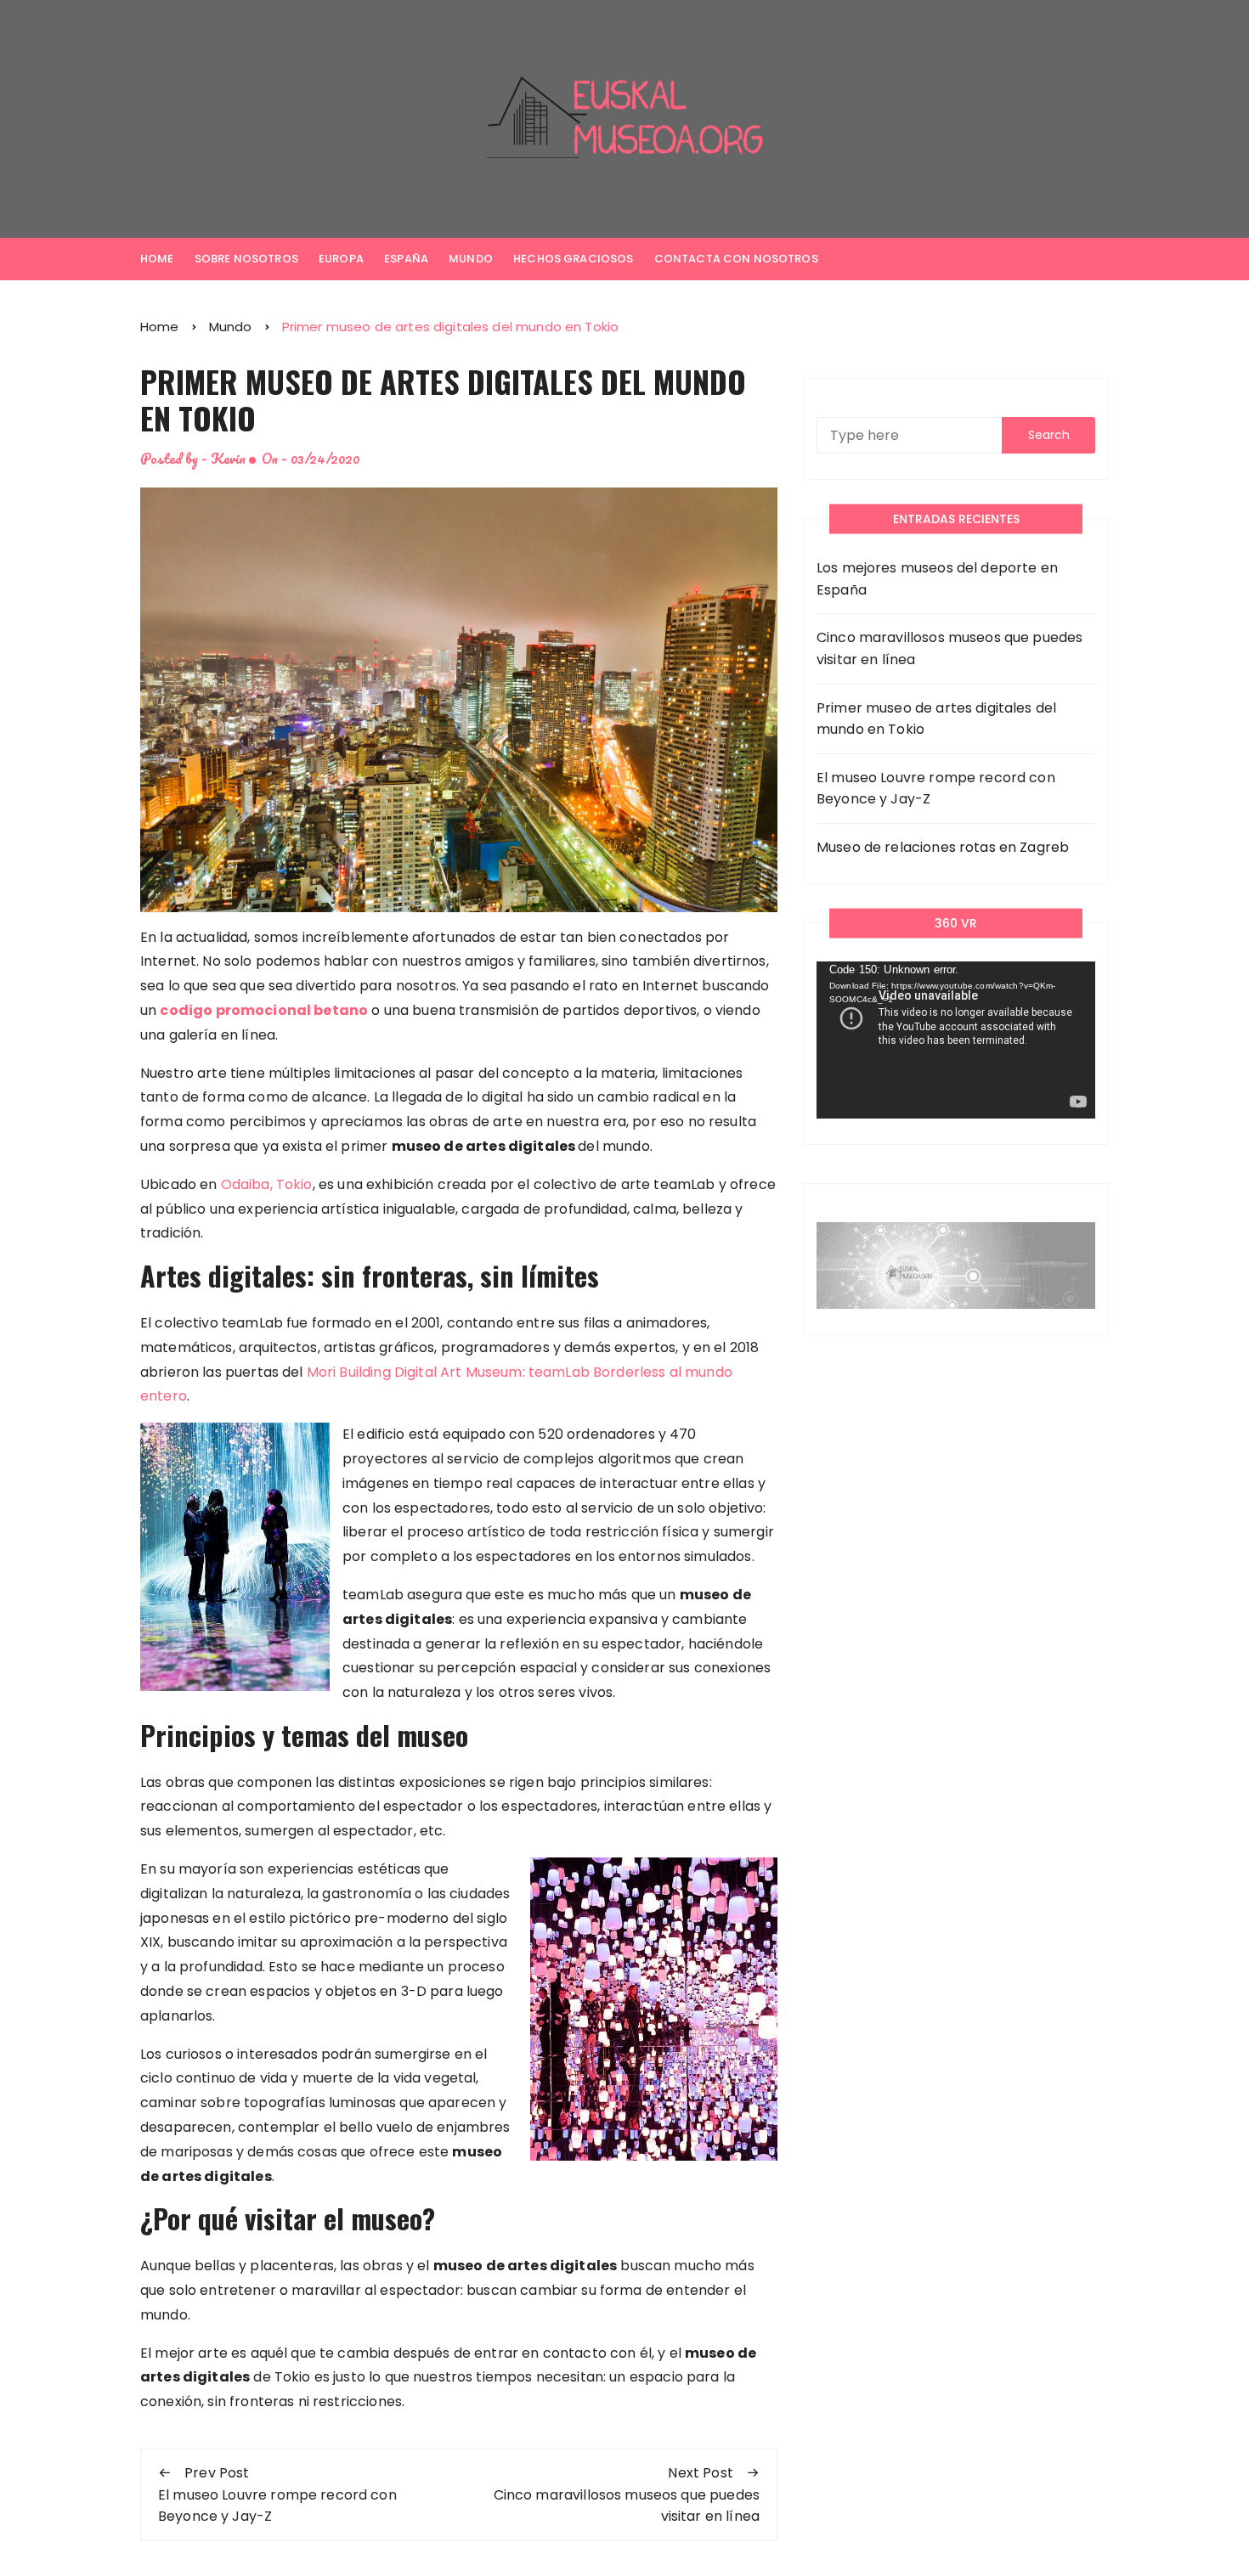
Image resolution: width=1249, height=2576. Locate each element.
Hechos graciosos (573, 259)
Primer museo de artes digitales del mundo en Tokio (936, 719)
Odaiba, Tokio (267, 1184)
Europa (341, 259)
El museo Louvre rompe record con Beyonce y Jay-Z (936, 789)
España (406, 259)
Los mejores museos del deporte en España (937, 579)
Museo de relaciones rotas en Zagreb (943, 847)
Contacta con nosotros (736, 259)
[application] (956, 1040)
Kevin (228, 458)
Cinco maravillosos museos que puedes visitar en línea (949, 648)
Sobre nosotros (246, 259)
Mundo (471, 259)
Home (157, 259)
